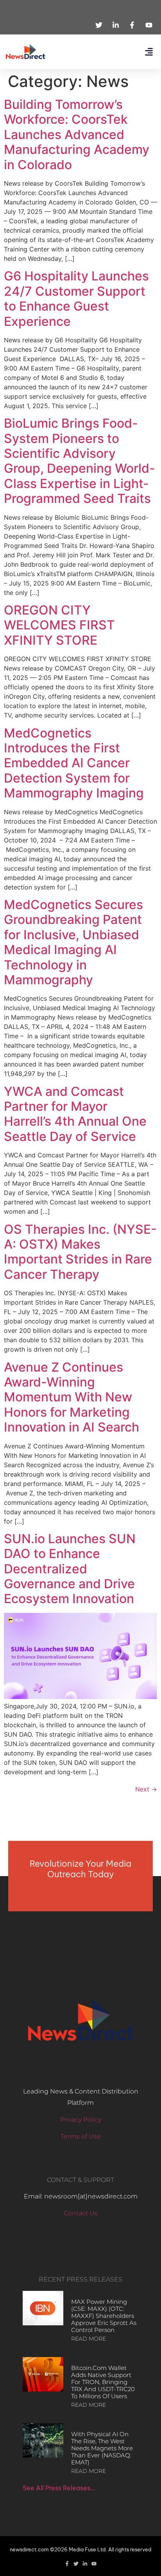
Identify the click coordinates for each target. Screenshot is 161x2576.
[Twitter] (76, 2564)
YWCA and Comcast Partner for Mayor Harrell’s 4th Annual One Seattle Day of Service (75, 1114)
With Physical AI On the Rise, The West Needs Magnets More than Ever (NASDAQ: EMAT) (102, 2448)
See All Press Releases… (59, 2488)
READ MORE (89, 2339)
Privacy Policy (81, 2120)
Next (146, 1789)
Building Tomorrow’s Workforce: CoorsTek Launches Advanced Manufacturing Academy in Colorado (77, 135)
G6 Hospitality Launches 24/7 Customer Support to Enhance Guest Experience (76, 298)
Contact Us (81, 2213)
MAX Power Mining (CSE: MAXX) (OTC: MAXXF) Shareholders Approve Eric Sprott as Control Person (104, 2316)
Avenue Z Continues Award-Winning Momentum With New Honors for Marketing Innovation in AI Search (72, 1397)
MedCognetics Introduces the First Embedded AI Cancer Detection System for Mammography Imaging (74, 763)
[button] (149, 52)
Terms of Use (81, 2136)
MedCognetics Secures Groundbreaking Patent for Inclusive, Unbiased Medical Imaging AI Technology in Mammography (73, 942)
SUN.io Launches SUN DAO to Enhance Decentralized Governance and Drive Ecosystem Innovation (70, 1569)
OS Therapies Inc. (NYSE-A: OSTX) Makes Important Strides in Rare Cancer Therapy (80, 1252)
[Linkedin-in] (85, 2564)
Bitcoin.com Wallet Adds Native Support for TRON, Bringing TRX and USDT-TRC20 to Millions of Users (103, 2382)
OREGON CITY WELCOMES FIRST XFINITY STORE (59, 625)
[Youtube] (94, 2564)
